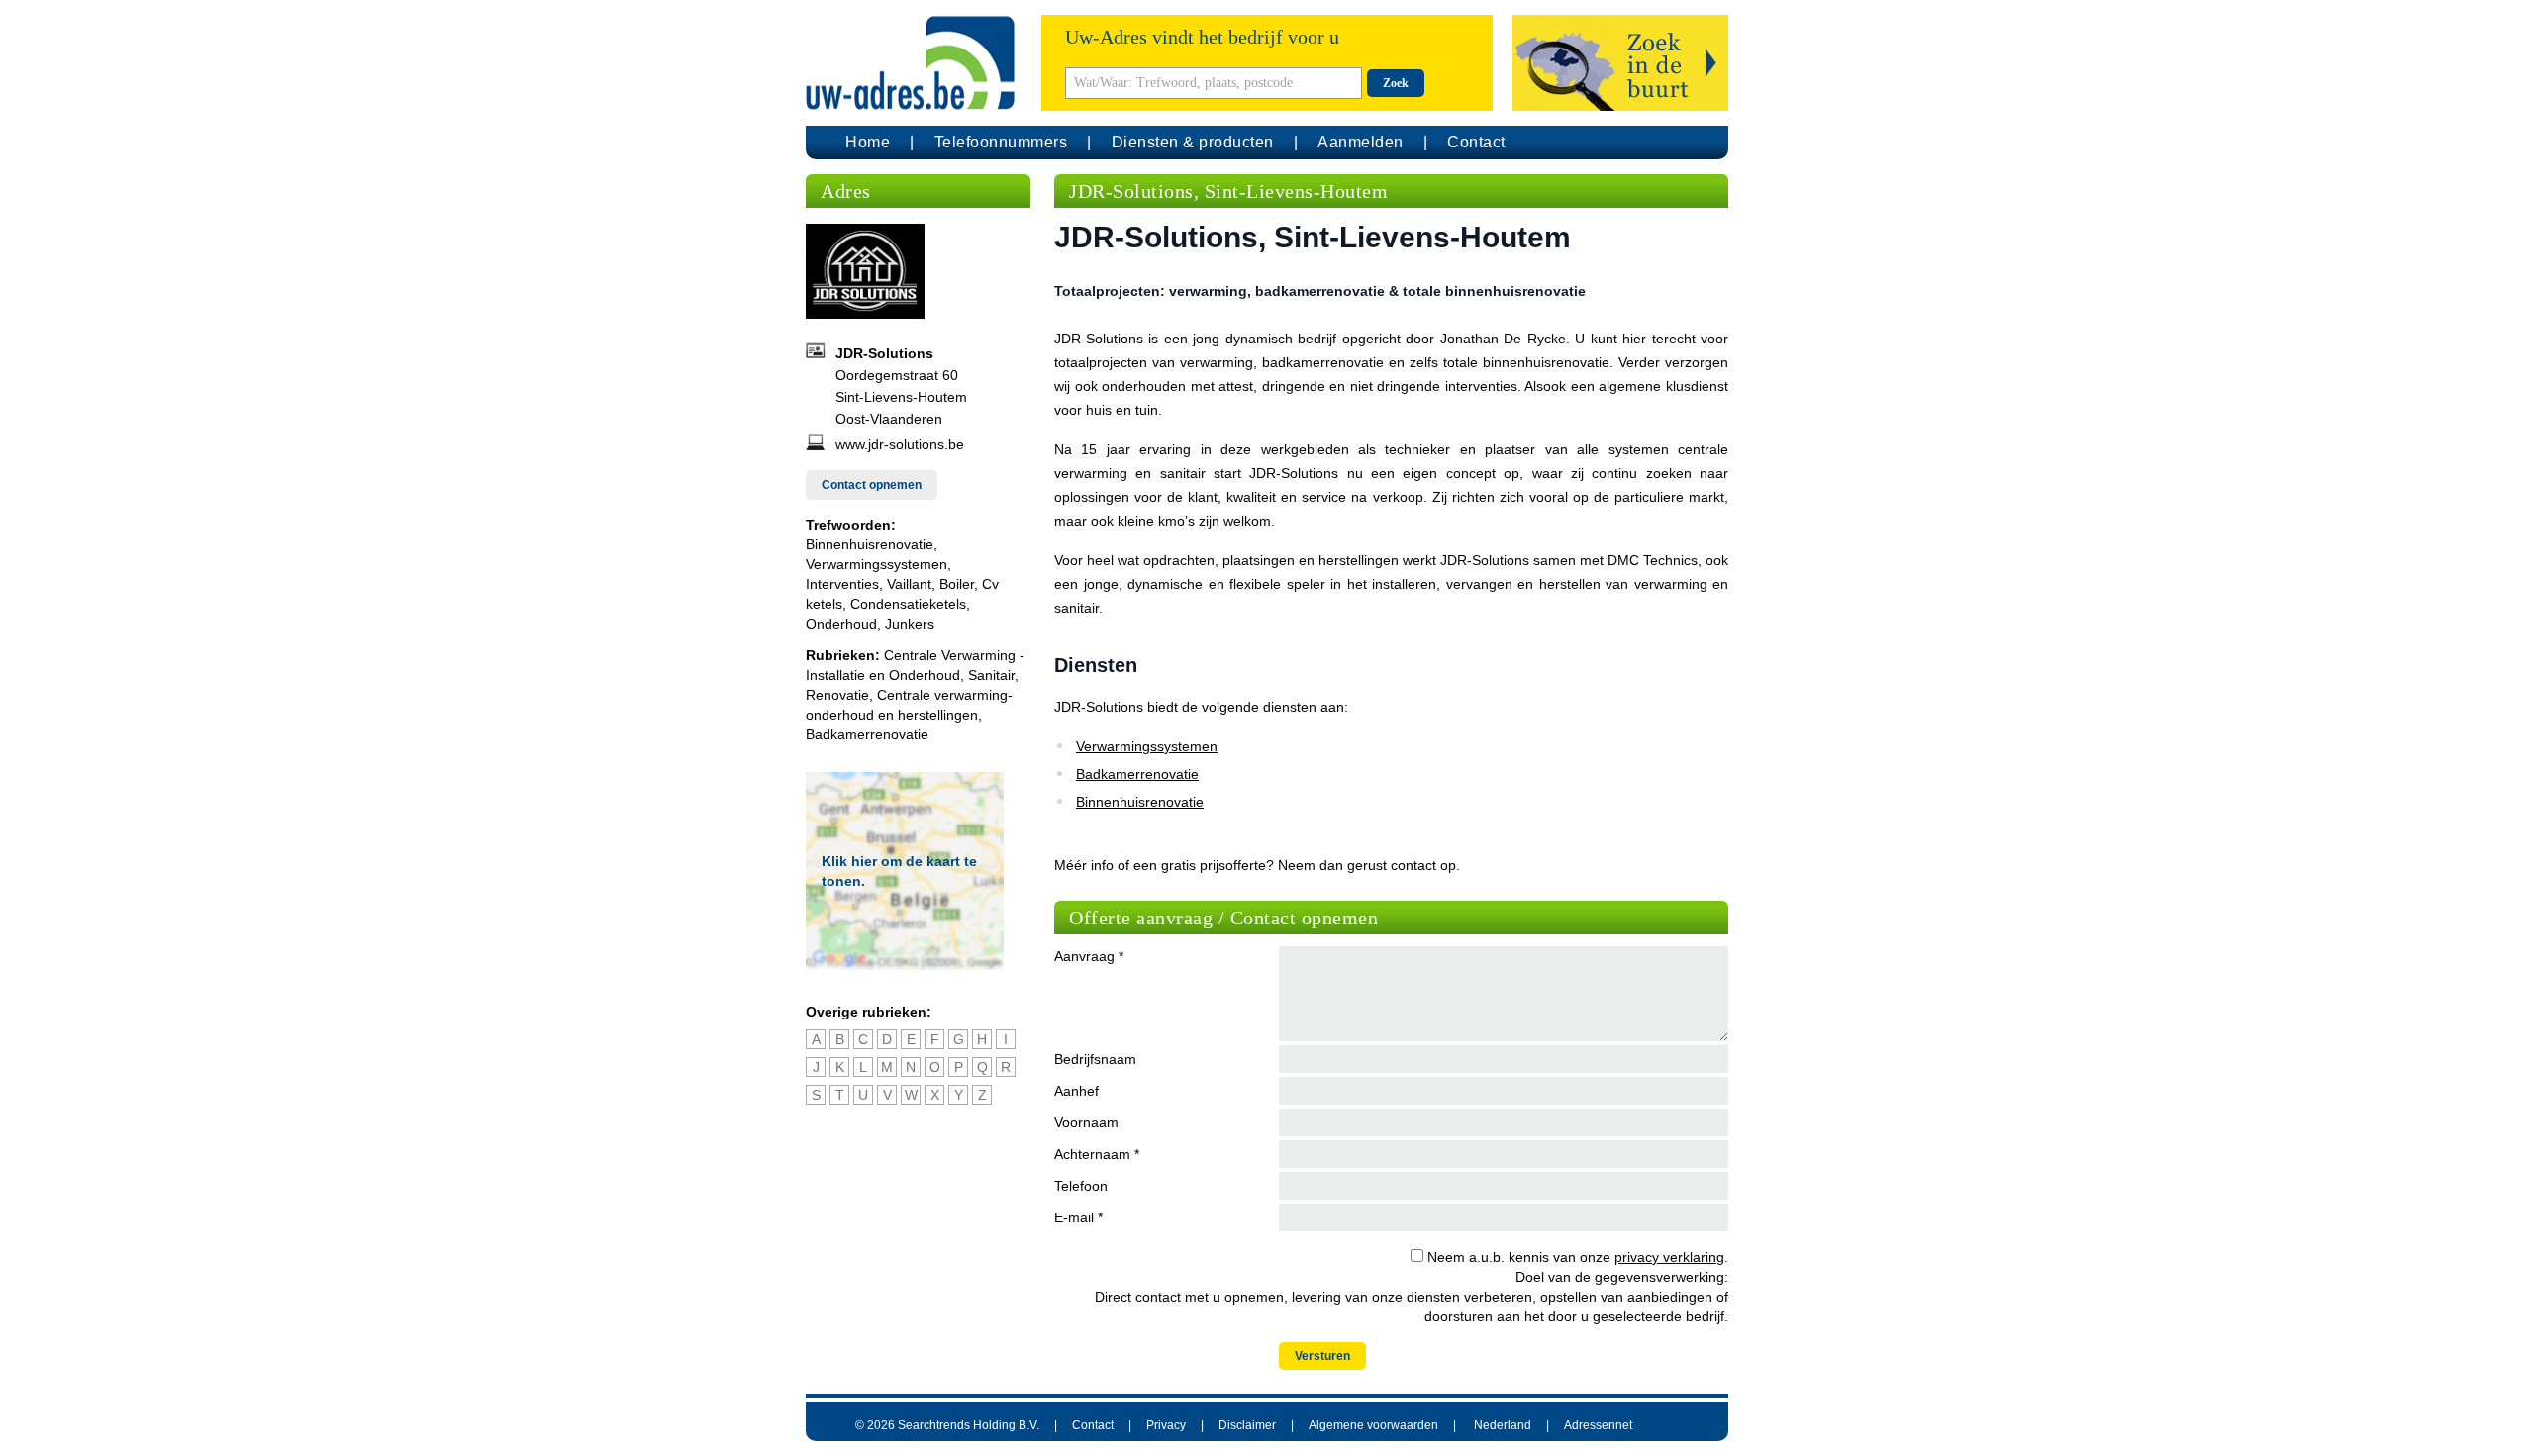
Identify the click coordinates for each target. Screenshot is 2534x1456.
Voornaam (1086, 1122)
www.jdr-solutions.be (900, 444)
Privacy (1166, 1425)
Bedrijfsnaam (1095, 1059)
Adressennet (1598, 1425)
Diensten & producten (1193, 142)
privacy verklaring (1669, 1257)
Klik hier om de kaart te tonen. (899, 871)
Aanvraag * (1089, 956)
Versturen (1322, 1356)
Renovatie (837, 695)
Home (868, 142)
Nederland (1503, 1425)
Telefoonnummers (1001, 142)
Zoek (1396, 83)
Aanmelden (1361, 142)
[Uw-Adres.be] (914, 63)
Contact (1476, 142)
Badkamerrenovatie (867, 734)
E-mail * (1078, 1217)
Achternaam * (1097, 1154)
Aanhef (1076, 1091)
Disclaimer (1247, 1425)
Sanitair (991, 675)
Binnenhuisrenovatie (1140, 802)
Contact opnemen (872, 485)
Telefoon (1081, 1186)
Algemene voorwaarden (1373, 1425)
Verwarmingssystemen (1147, 746)
